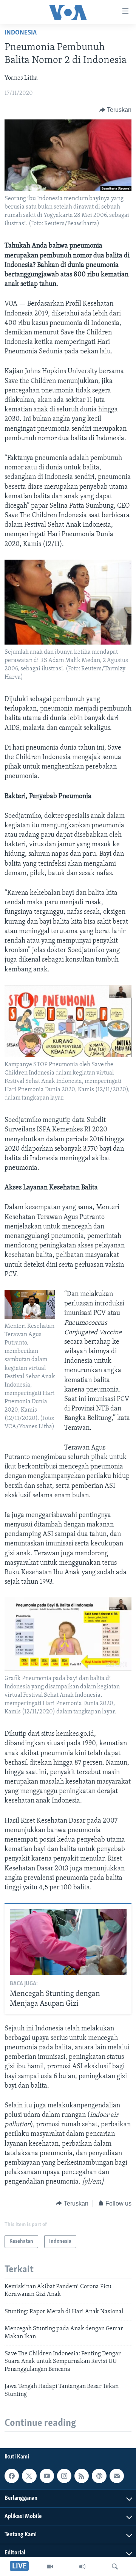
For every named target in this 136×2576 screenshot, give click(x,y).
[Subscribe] (117, 2476)
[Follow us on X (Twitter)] (29, 2476)
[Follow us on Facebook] (12, 2476)
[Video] (50, 2567)
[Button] (116, 110)
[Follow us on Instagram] (64, 2476)
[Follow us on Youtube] (47, 2476)
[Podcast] (99, 2476)
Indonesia (21, 33)
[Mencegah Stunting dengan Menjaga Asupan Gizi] (68, 1942)
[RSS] (82, 2476)
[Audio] (82, 2567)
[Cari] (115, 2567)
